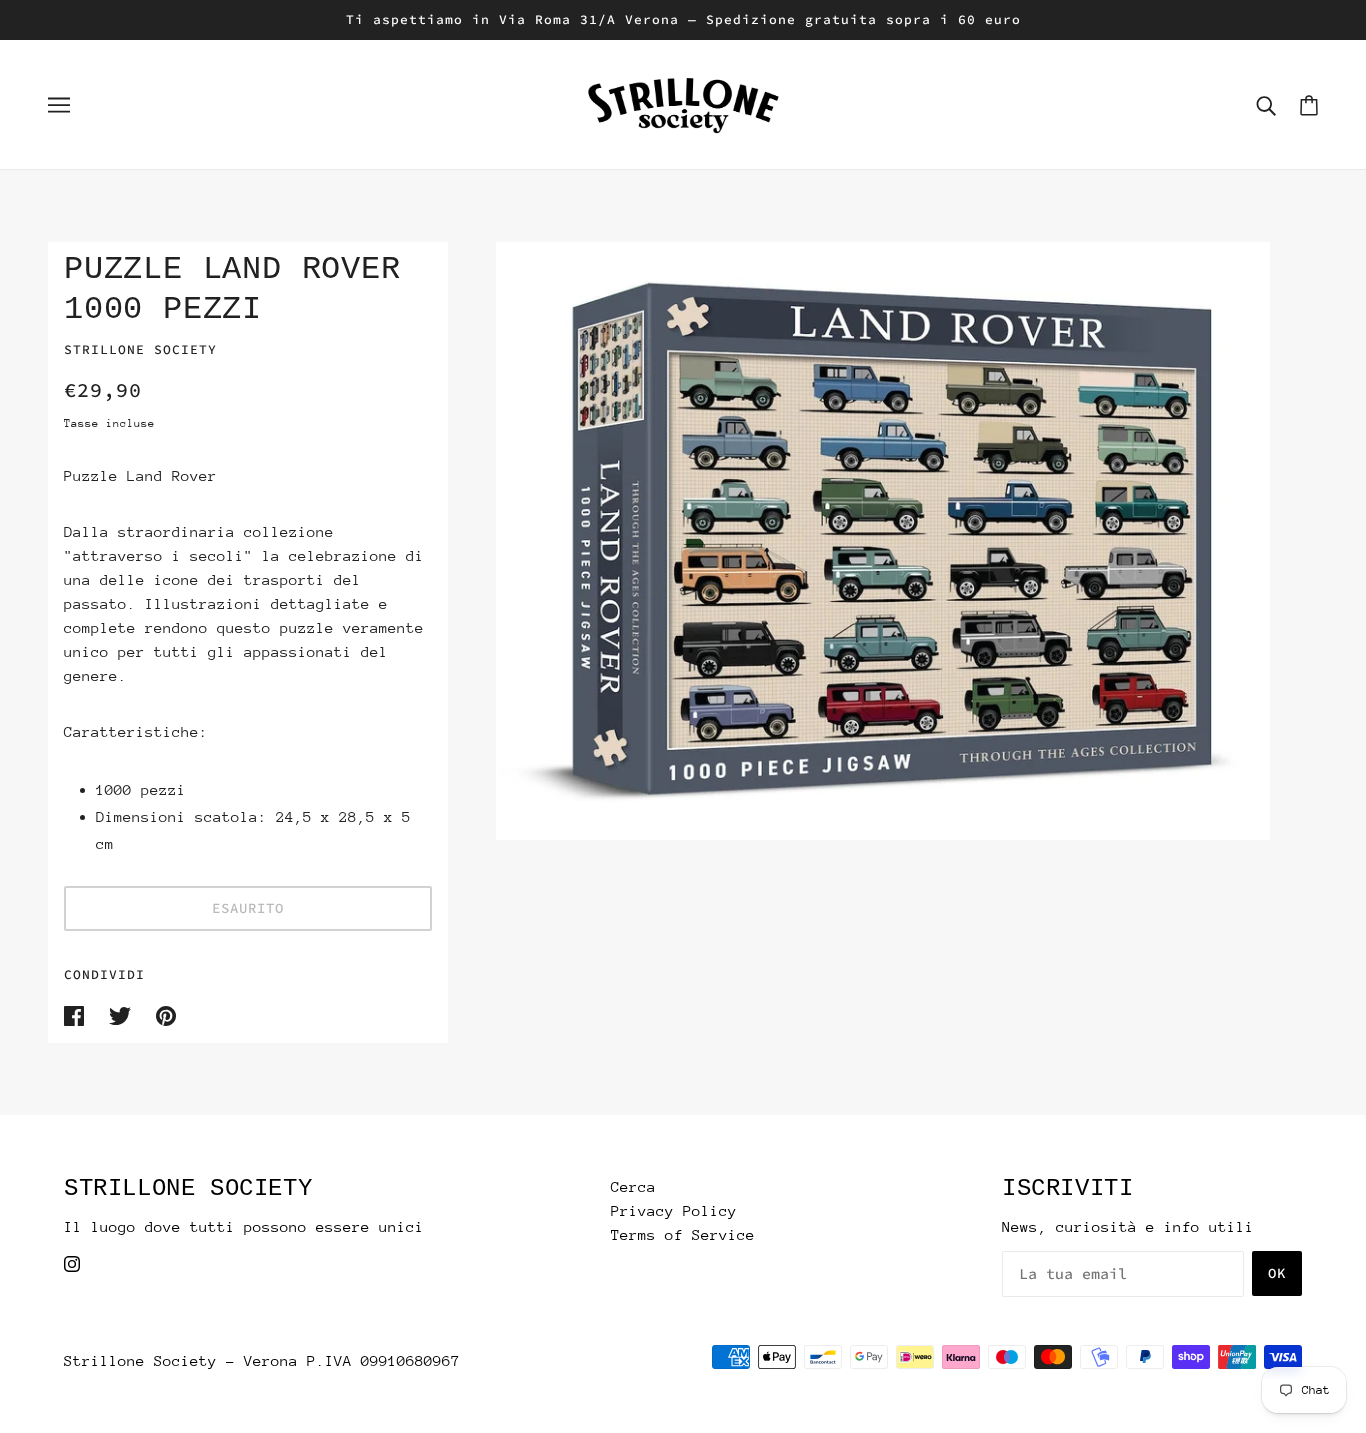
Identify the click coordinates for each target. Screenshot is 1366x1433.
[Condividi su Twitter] (124, 1014)
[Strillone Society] (683, 102)
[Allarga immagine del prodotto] (883, 541)
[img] (72, 1263)
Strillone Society (140, 349)
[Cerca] (1266, 105)
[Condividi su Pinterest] (166, 1014)
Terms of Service (683, 1234)
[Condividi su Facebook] (78, 1014)
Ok (1277, 1273)
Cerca (633, 1186)
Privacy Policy (674, 1210)
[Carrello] (1309, 104)
